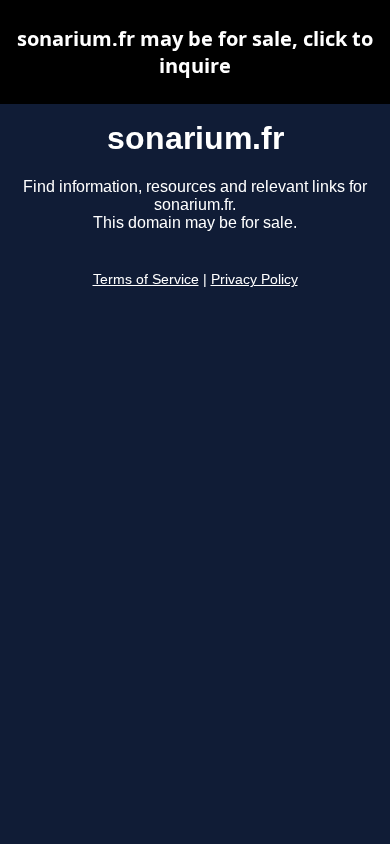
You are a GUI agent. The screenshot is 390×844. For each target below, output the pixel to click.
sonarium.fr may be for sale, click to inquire (195, 52)
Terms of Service (146, 279)
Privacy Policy (254, 279)
